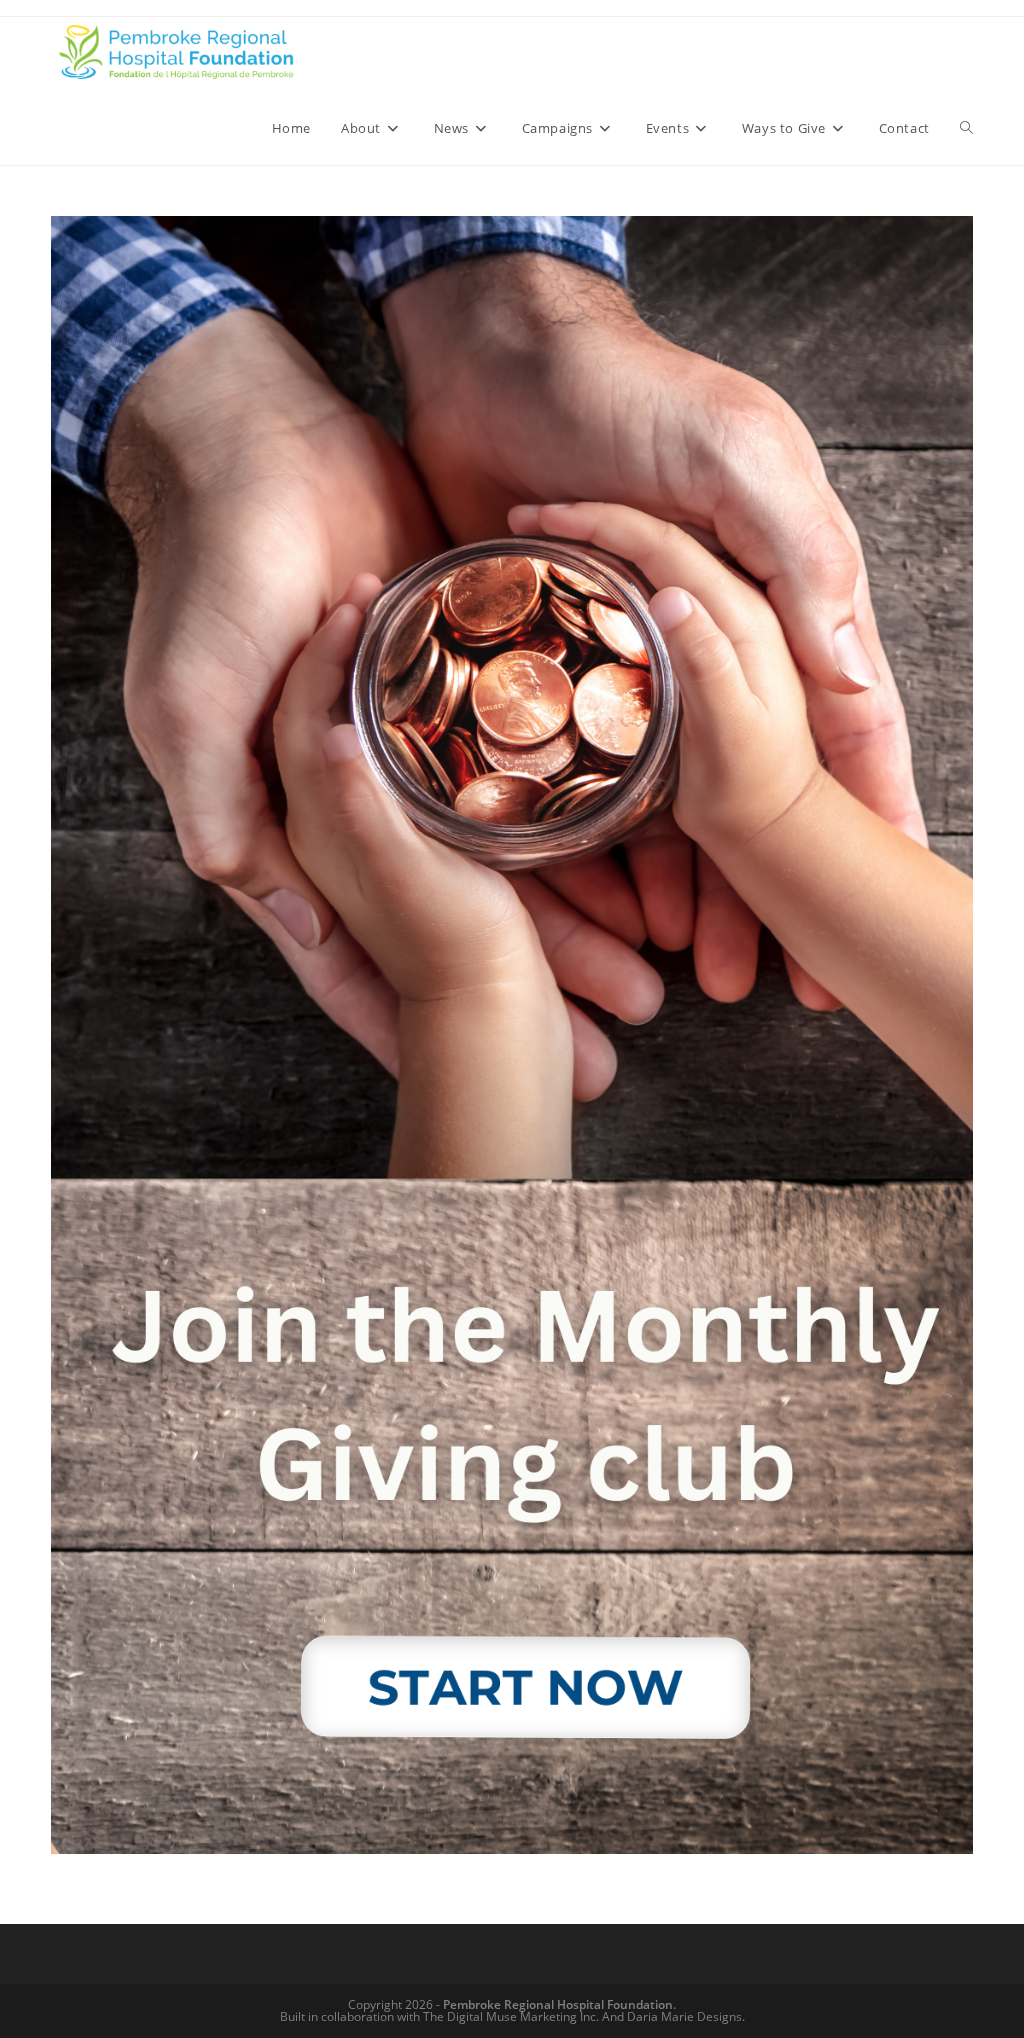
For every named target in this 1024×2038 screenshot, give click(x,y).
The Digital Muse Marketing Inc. (511, 2016)
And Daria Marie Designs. (673, 2016)
